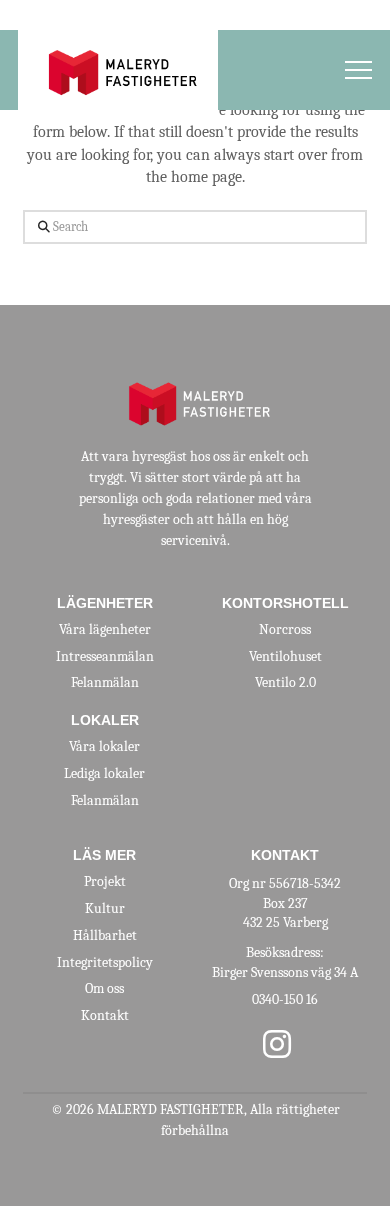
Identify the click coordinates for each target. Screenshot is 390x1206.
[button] (358, 70)
